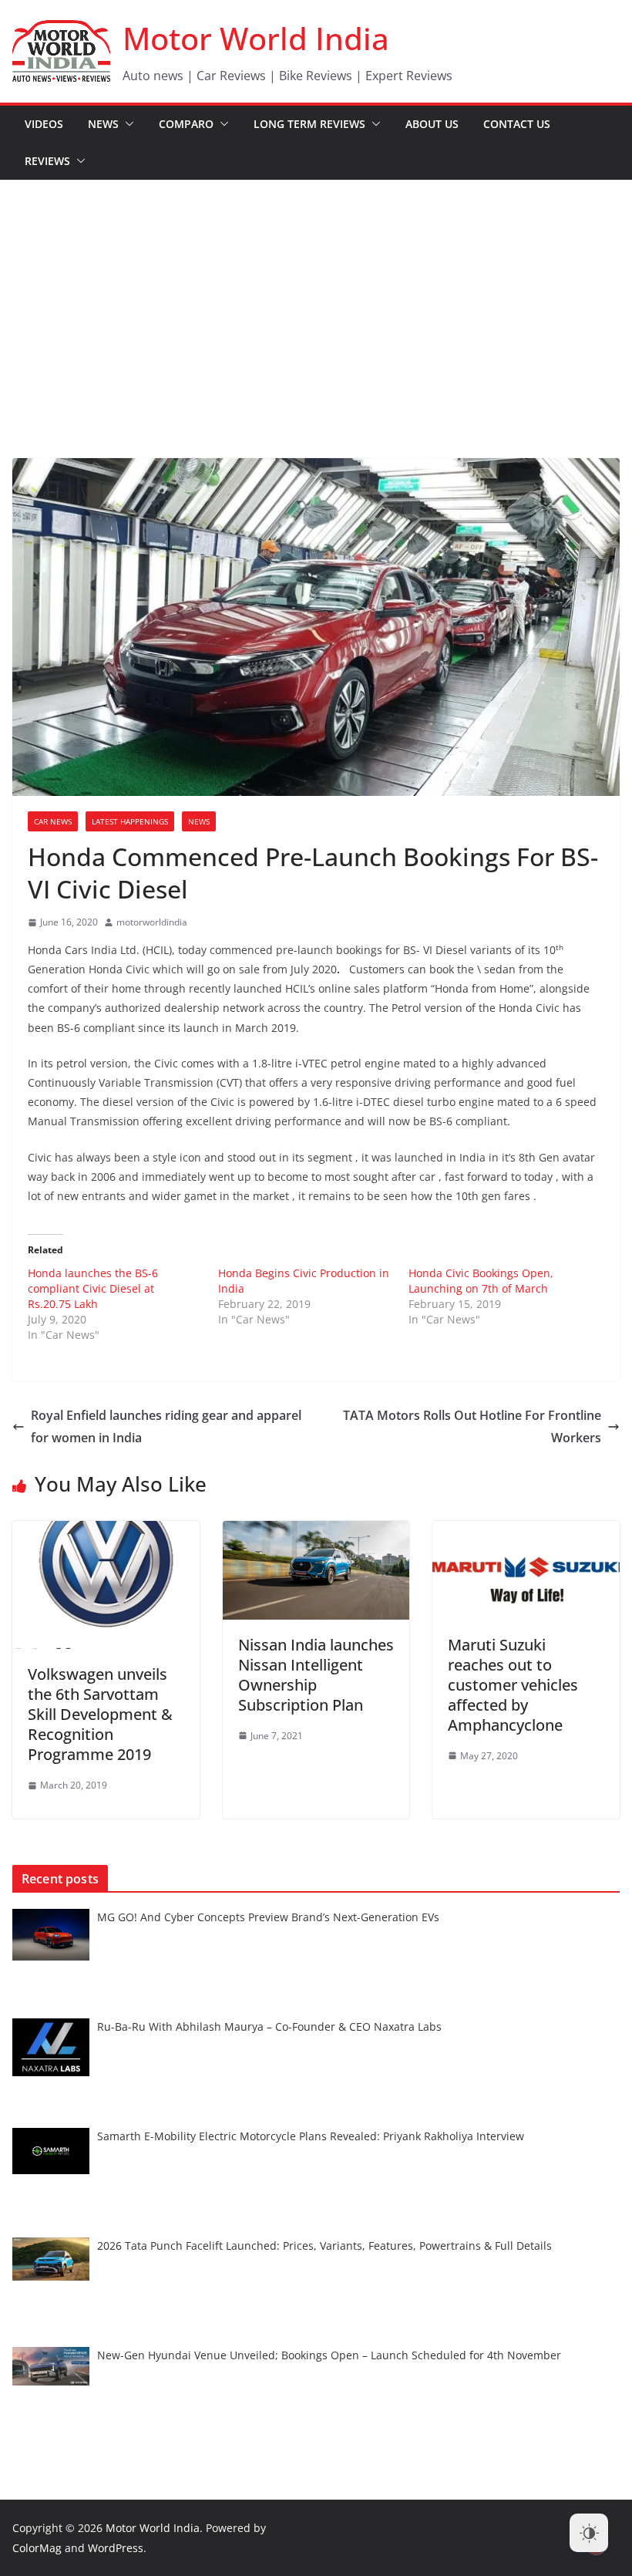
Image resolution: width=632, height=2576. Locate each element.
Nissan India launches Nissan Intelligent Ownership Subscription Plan (316, 1675)
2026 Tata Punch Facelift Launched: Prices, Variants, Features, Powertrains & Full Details (324, 2246)
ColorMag (37, 2548)
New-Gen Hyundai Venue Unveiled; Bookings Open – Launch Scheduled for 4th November (329, 2355)
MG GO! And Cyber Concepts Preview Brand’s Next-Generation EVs (268, 1917)
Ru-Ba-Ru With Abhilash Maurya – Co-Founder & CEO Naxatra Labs (269, 2026)
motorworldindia (152, 922)
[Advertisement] (316, 296)
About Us (432, 124)
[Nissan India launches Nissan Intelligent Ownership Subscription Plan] (316, 1532)
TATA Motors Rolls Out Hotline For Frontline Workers (472, 1426)
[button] (126, 124)
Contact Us (517, 124)
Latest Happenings (130, 821)
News (103, 124)
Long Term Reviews (309, 124)
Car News (53, 821)
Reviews (47, 161)
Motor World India (256, 38)
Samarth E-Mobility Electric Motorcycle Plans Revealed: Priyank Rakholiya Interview (311, 2136)
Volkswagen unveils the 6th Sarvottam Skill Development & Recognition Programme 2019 (100, 1714)
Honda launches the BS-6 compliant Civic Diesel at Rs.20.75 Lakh (93, 1288)
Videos (44, 124)
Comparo (186, 124)
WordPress (116, 2548)
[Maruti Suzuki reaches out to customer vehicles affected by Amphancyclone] (526, 1532)
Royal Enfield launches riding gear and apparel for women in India (166, 1426)
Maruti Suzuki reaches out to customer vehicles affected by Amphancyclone (513, 1685)
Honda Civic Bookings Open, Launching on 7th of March (481, 1281)
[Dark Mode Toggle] (589, 2533)
